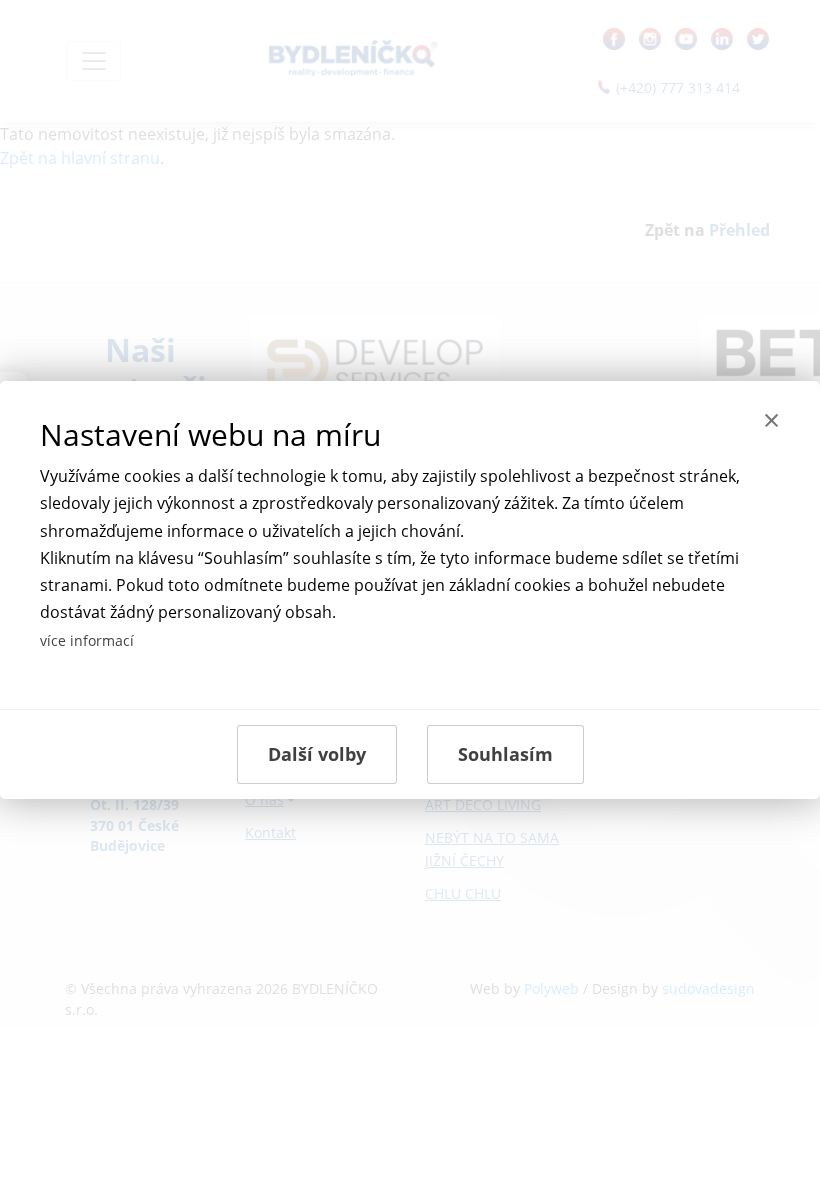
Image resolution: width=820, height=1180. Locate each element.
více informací (87, 640)
